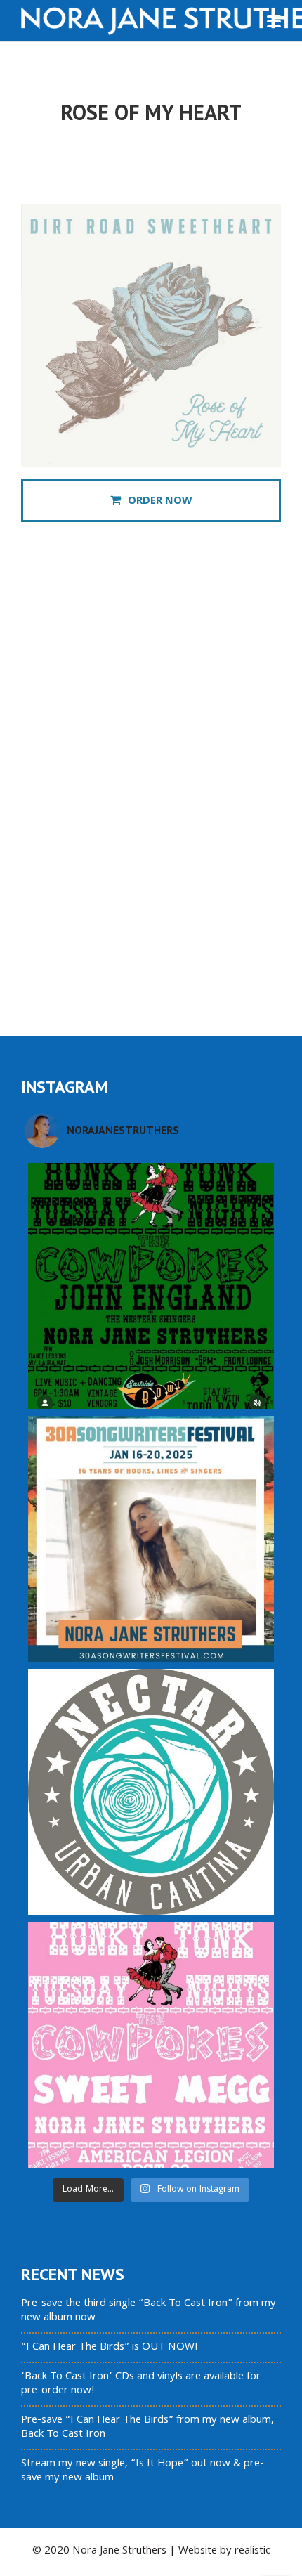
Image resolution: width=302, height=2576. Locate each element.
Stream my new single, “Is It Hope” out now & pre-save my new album (143, 2471)
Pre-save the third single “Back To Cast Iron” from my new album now (149, 2311)
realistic (252, 2551)
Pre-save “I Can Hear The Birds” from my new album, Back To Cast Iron (147, 2428)
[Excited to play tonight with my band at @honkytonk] (151, 2045)
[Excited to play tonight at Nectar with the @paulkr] (151, 1792)
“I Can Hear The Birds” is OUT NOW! (110, 2348)
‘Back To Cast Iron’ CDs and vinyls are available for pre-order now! (141, 2384)
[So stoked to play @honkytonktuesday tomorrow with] (151, 1286)
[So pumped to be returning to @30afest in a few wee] (151, 1539)
